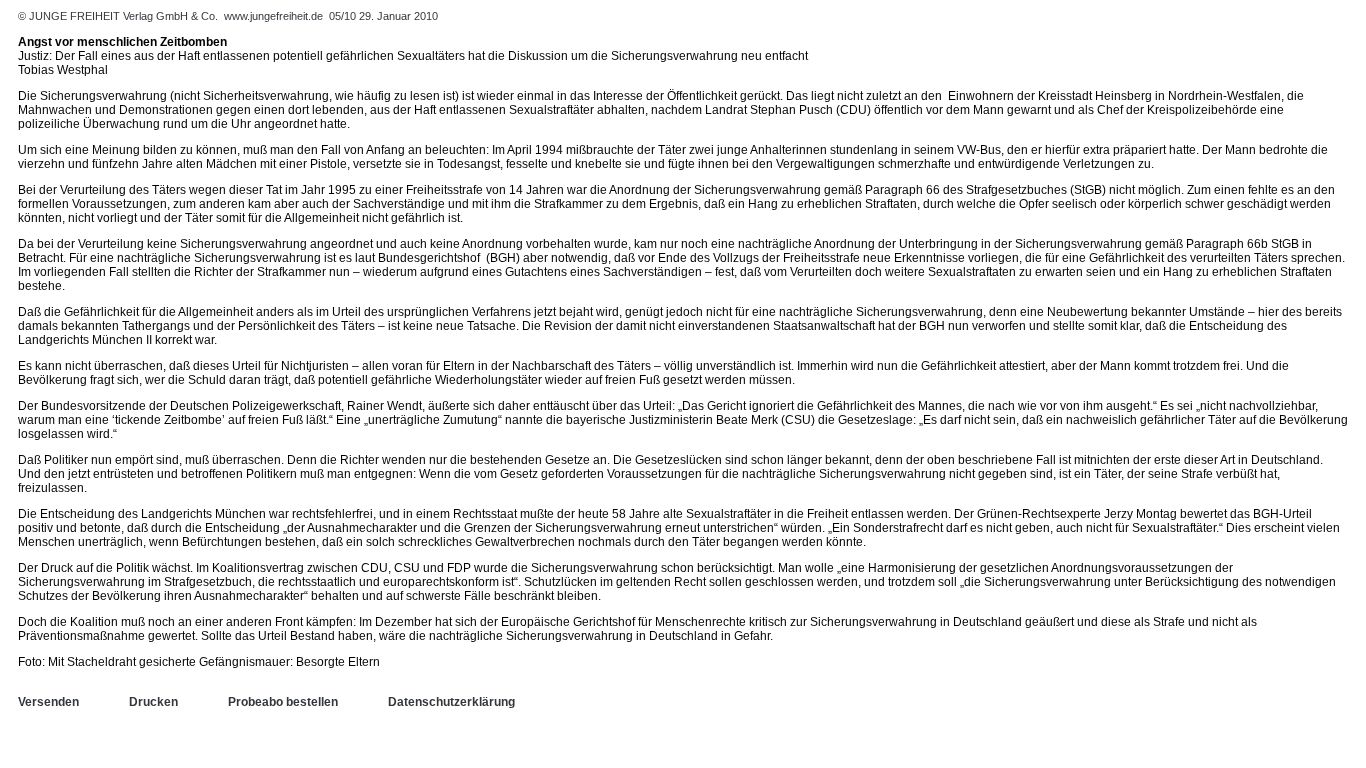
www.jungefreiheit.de (273, 16)
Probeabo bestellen (283, 702)
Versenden (48, 702)
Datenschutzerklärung (451, 702)
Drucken (153, 702)
